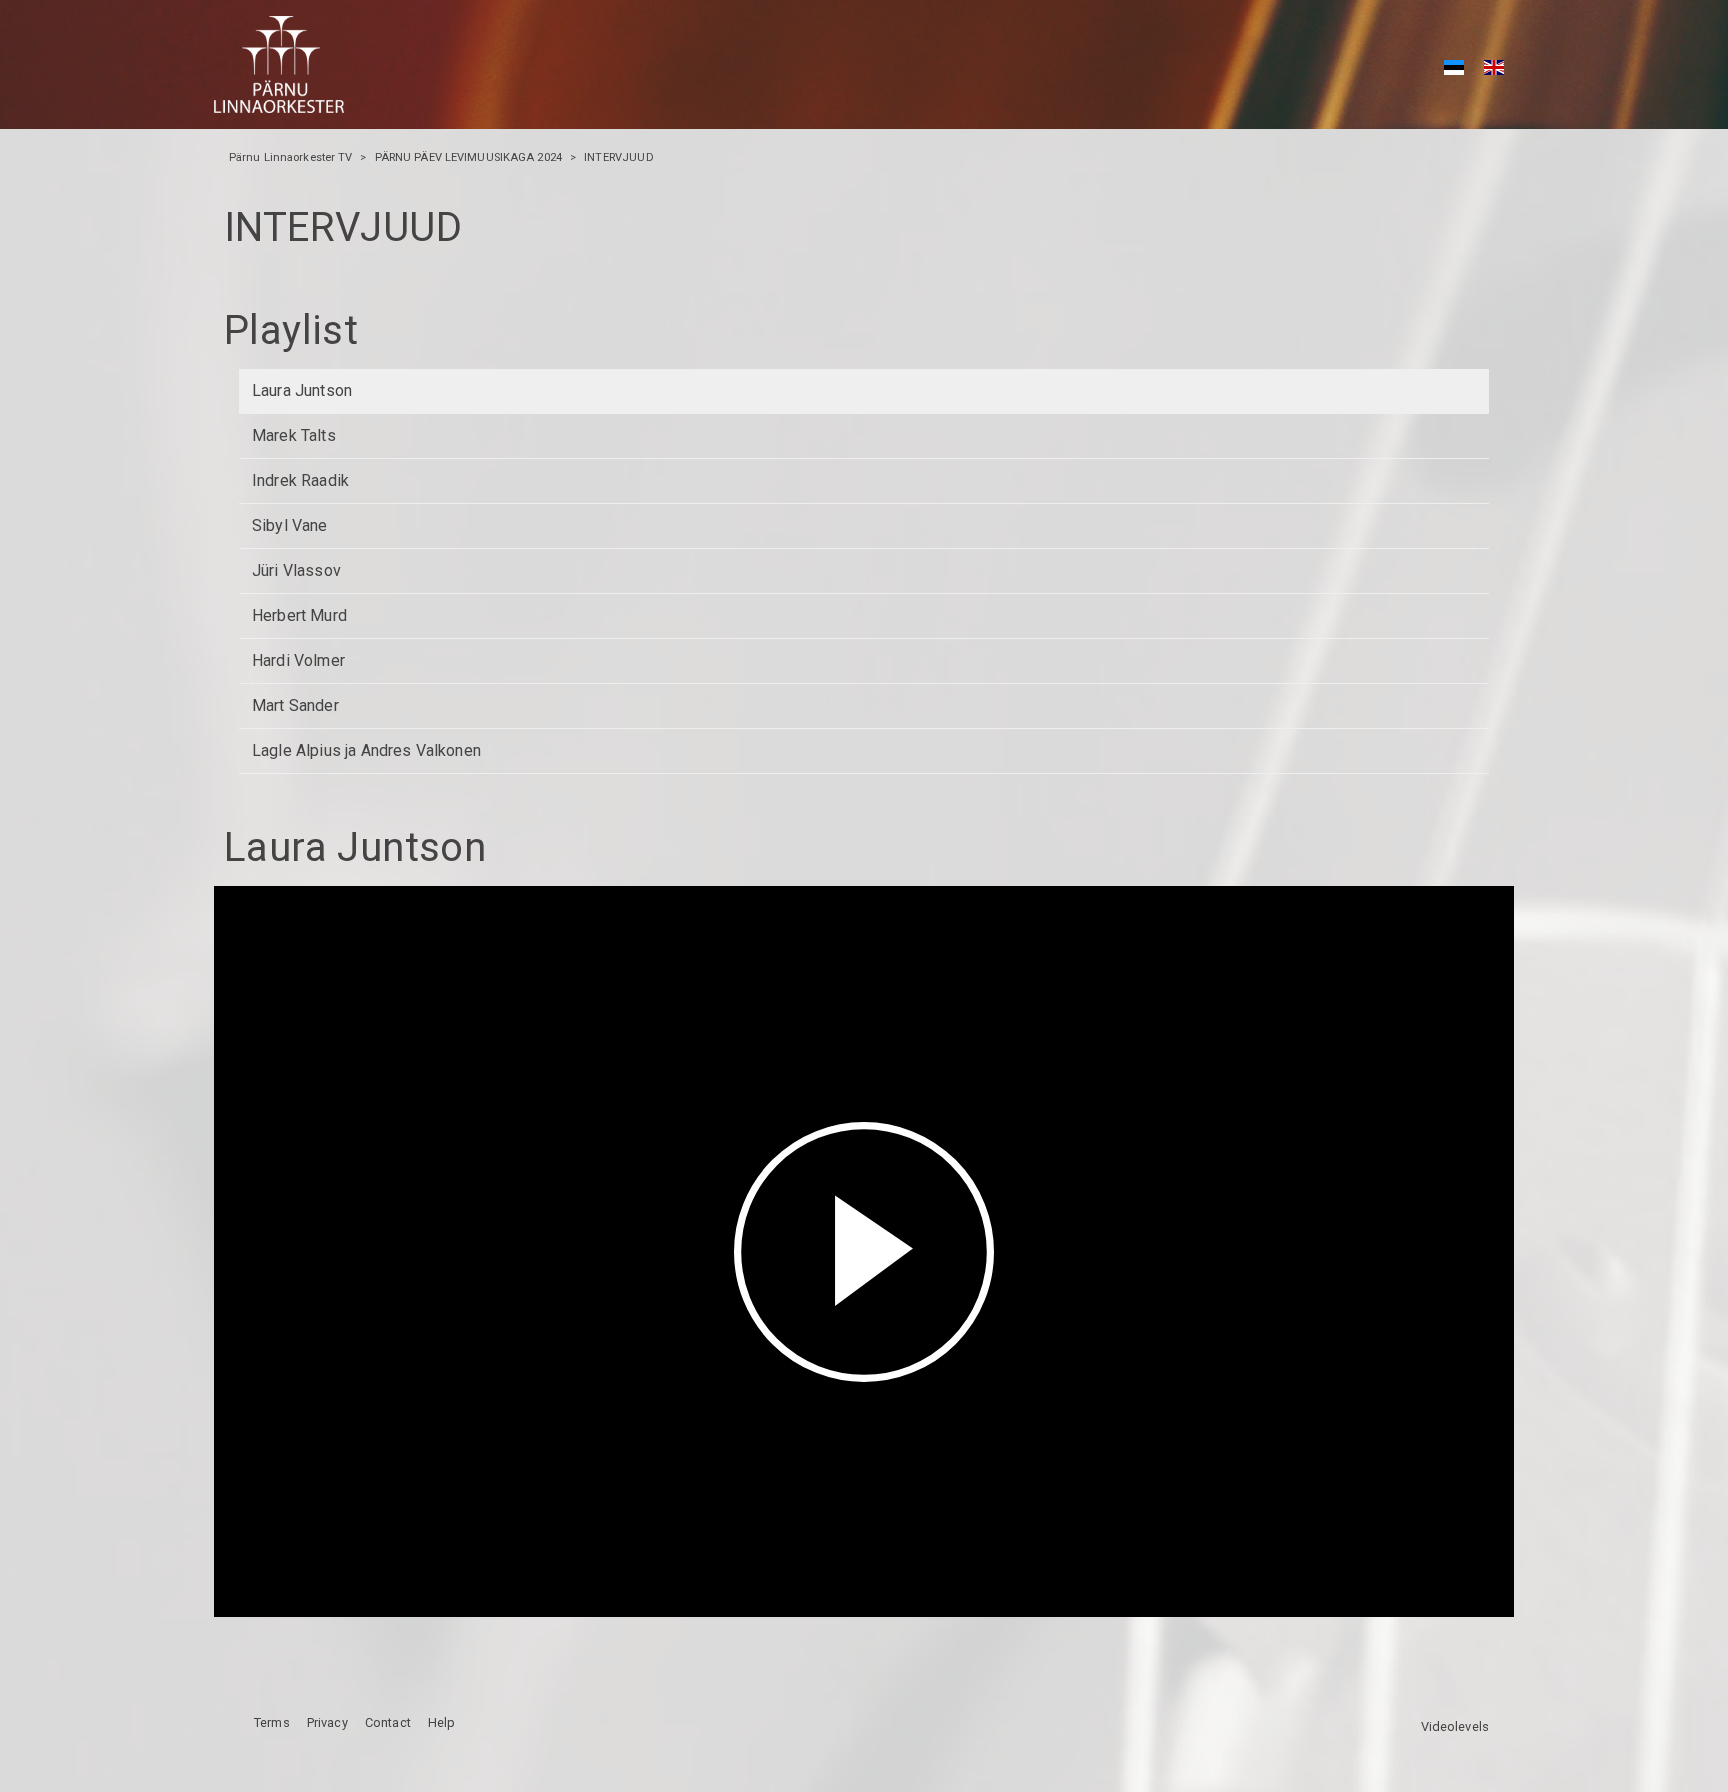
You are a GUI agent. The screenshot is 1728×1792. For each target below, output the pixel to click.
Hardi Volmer (298, 660)
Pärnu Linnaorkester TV (290, 157)
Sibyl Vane (290, 525)
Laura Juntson (302, 390)
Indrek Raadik (300, 480)
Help (442, 1722)
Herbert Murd (299, 615)
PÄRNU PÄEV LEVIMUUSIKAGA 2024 (468, 157)
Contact (388, 1722)
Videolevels (1455, 1726)
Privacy (327, 1722)
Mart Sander (295, 705)
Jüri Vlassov (296, 570)
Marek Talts (294, 435)
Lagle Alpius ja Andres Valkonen (366, 750)
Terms (272, 1722)
